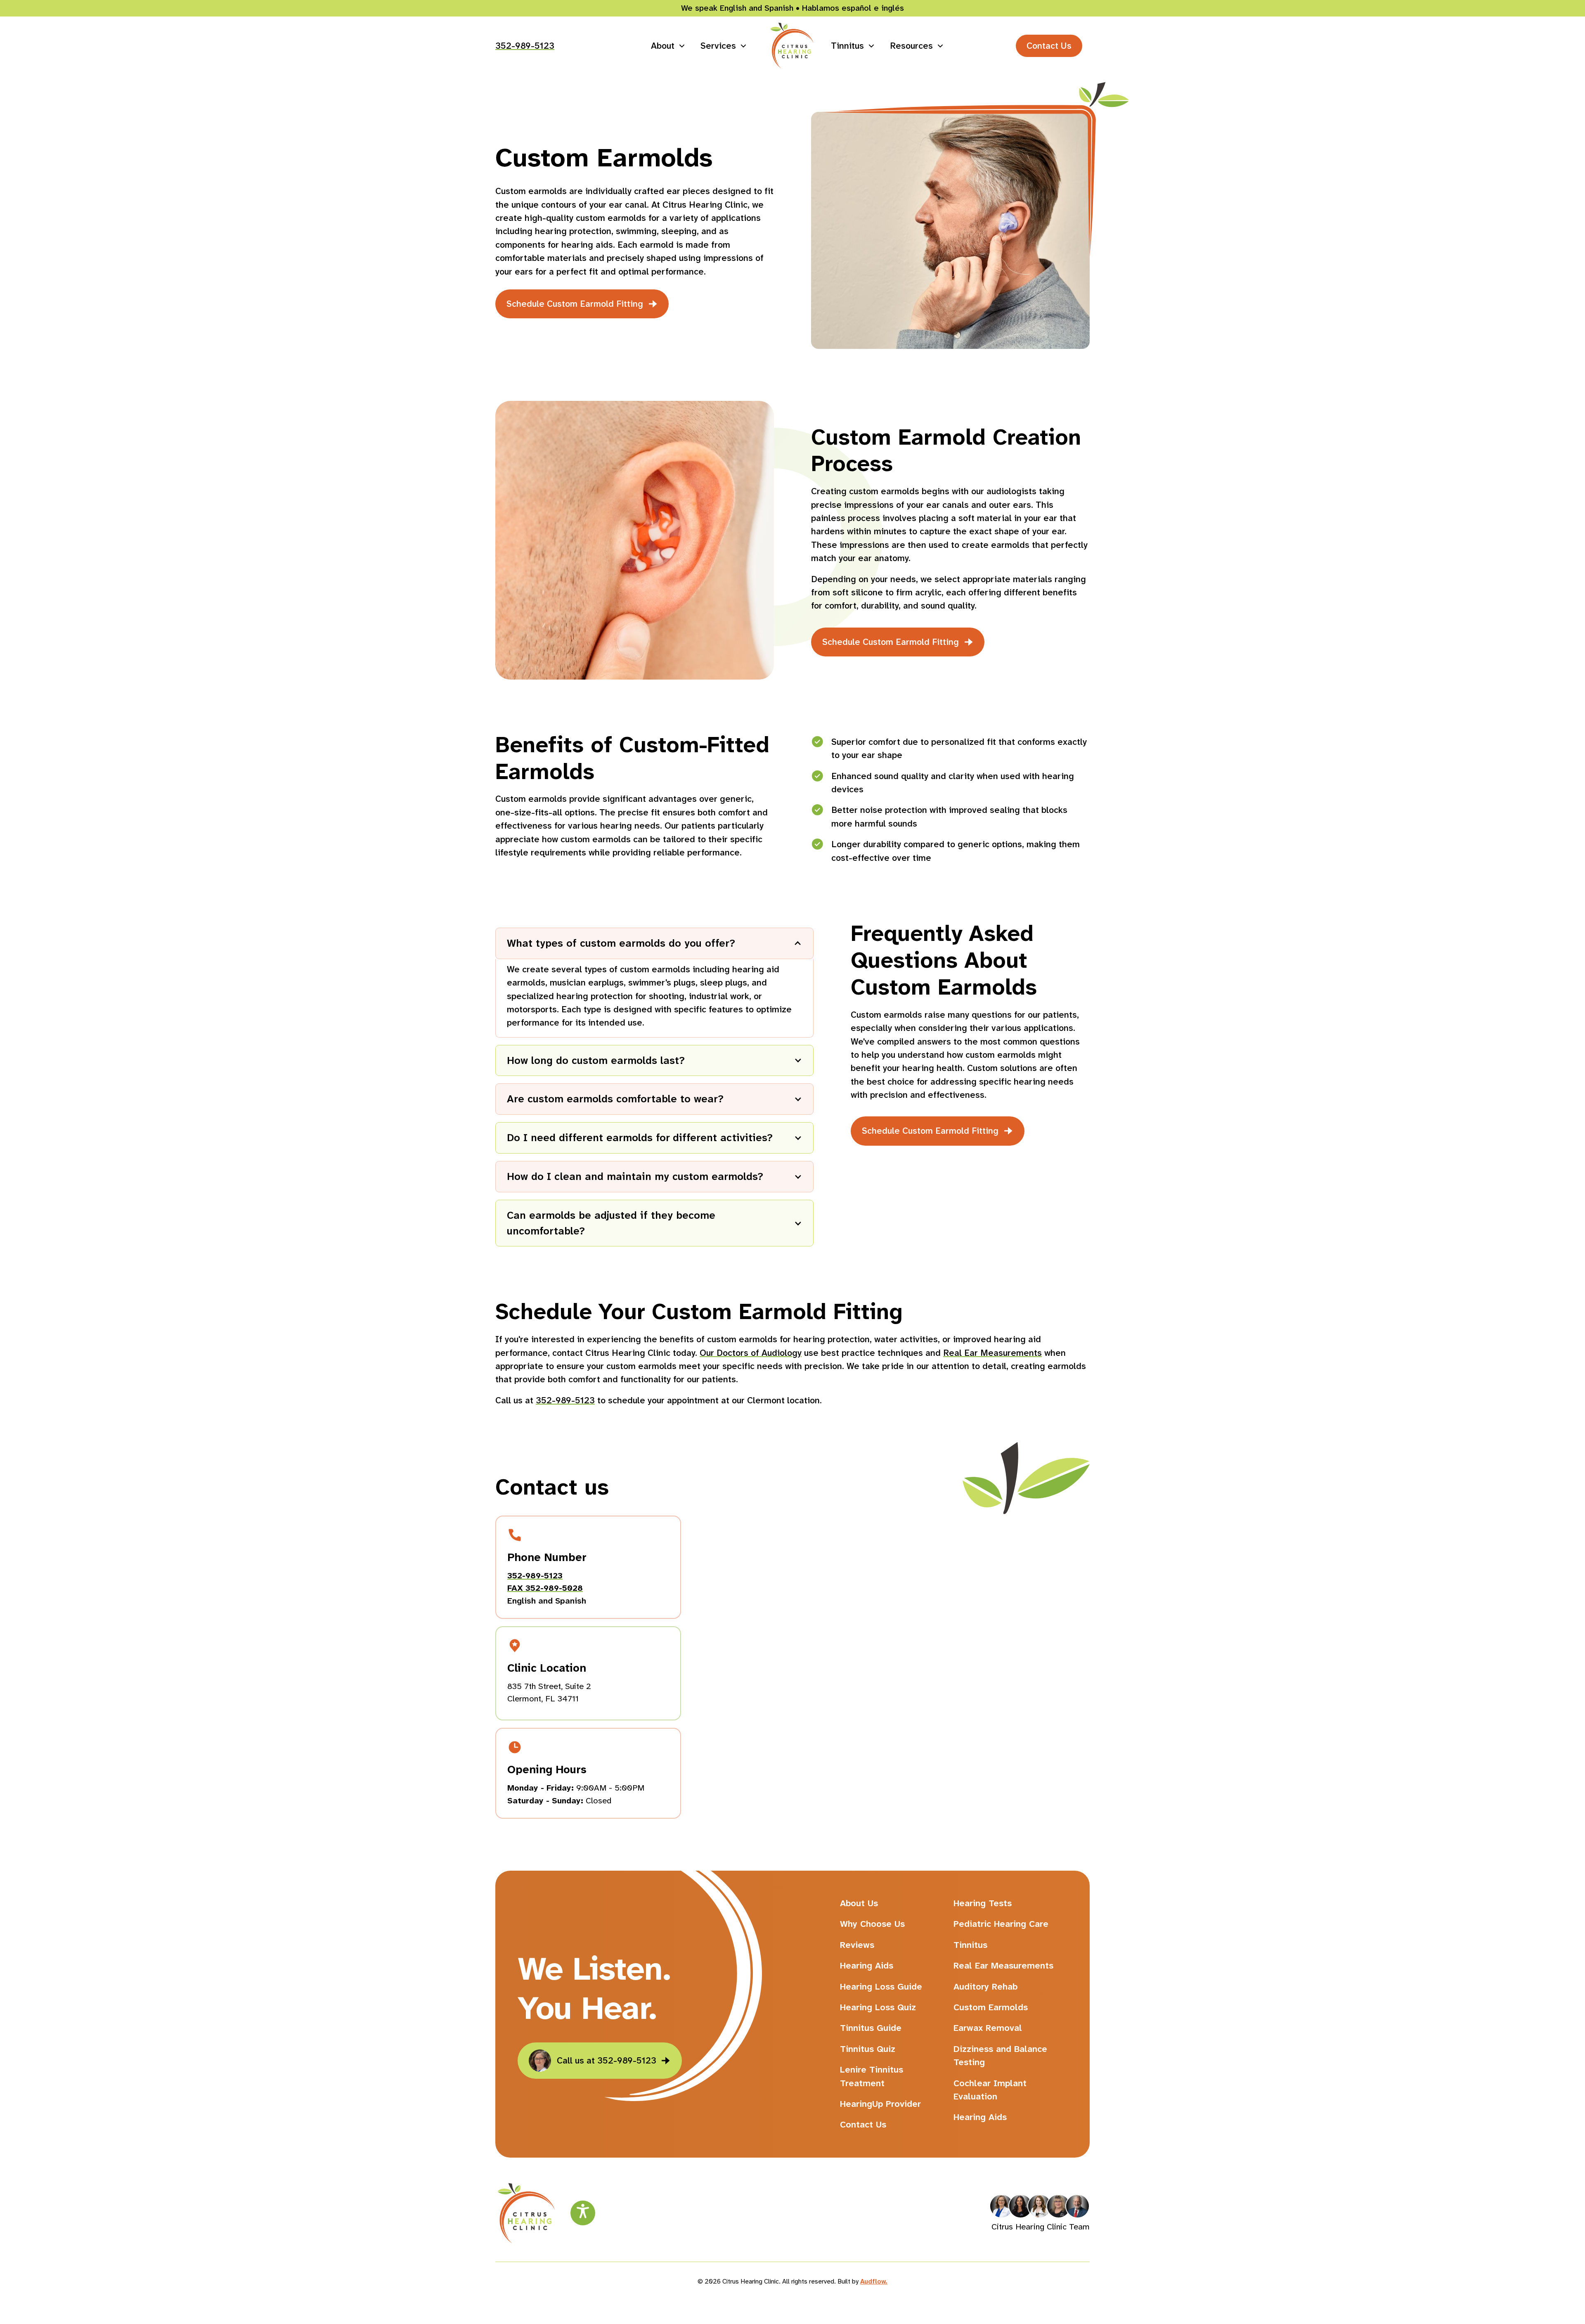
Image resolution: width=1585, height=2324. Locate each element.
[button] (668, 46)
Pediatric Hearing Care (1001, 1924)
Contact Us (1049, 46)
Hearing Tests (983, 1903)
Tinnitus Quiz (868, 2049)
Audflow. (874, 2281)
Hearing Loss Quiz (878, 2007)
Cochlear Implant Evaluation (990, 2090)
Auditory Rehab (985, 1987)
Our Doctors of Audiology (751, 1353)
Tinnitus (970, 1945)
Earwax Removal (988, 2028)
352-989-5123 (525, 46)
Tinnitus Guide (871, 2028)
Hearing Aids (867, 1966)
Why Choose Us (872, 1924)
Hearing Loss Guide (881, 1987)
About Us (859, 1903)
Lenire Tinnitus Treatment (872, 2076)
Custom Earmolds (991, 2007)
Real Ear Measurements (992, 1353)
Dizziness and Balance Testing (1000, 2056)
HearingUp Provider (880, 2104)
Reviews (857, 1945)
